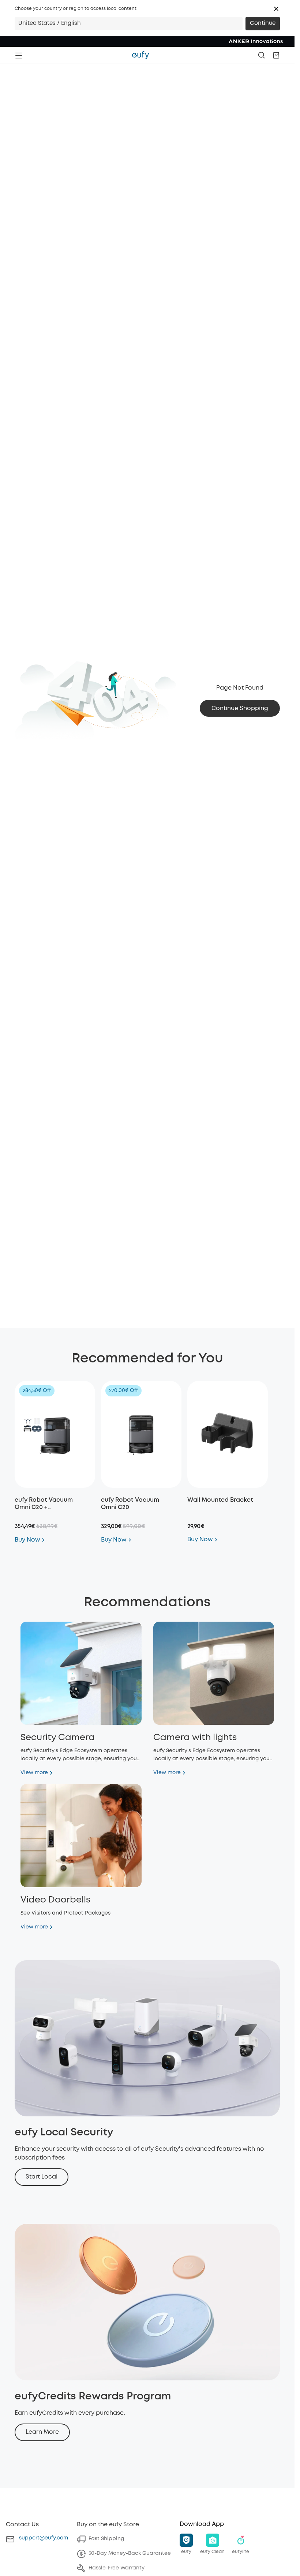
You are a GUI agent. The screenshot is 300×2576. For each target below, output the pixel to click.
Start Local (42, 2177)
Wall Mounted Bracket (220, 1500)
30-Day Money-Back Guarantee (130, 2553)
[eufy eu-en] (140, 55)
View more (34, 1773)
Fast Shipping (106, 2539)
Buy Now (27, 1540)
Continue (263, 23)
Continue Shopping (240, 708)
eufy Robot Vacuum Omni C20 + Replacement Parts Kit (47, 1507)
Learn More (42, 2432)
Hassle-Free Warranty (117, 2568)
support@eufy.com (44, 2538)
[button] (276, 9)
